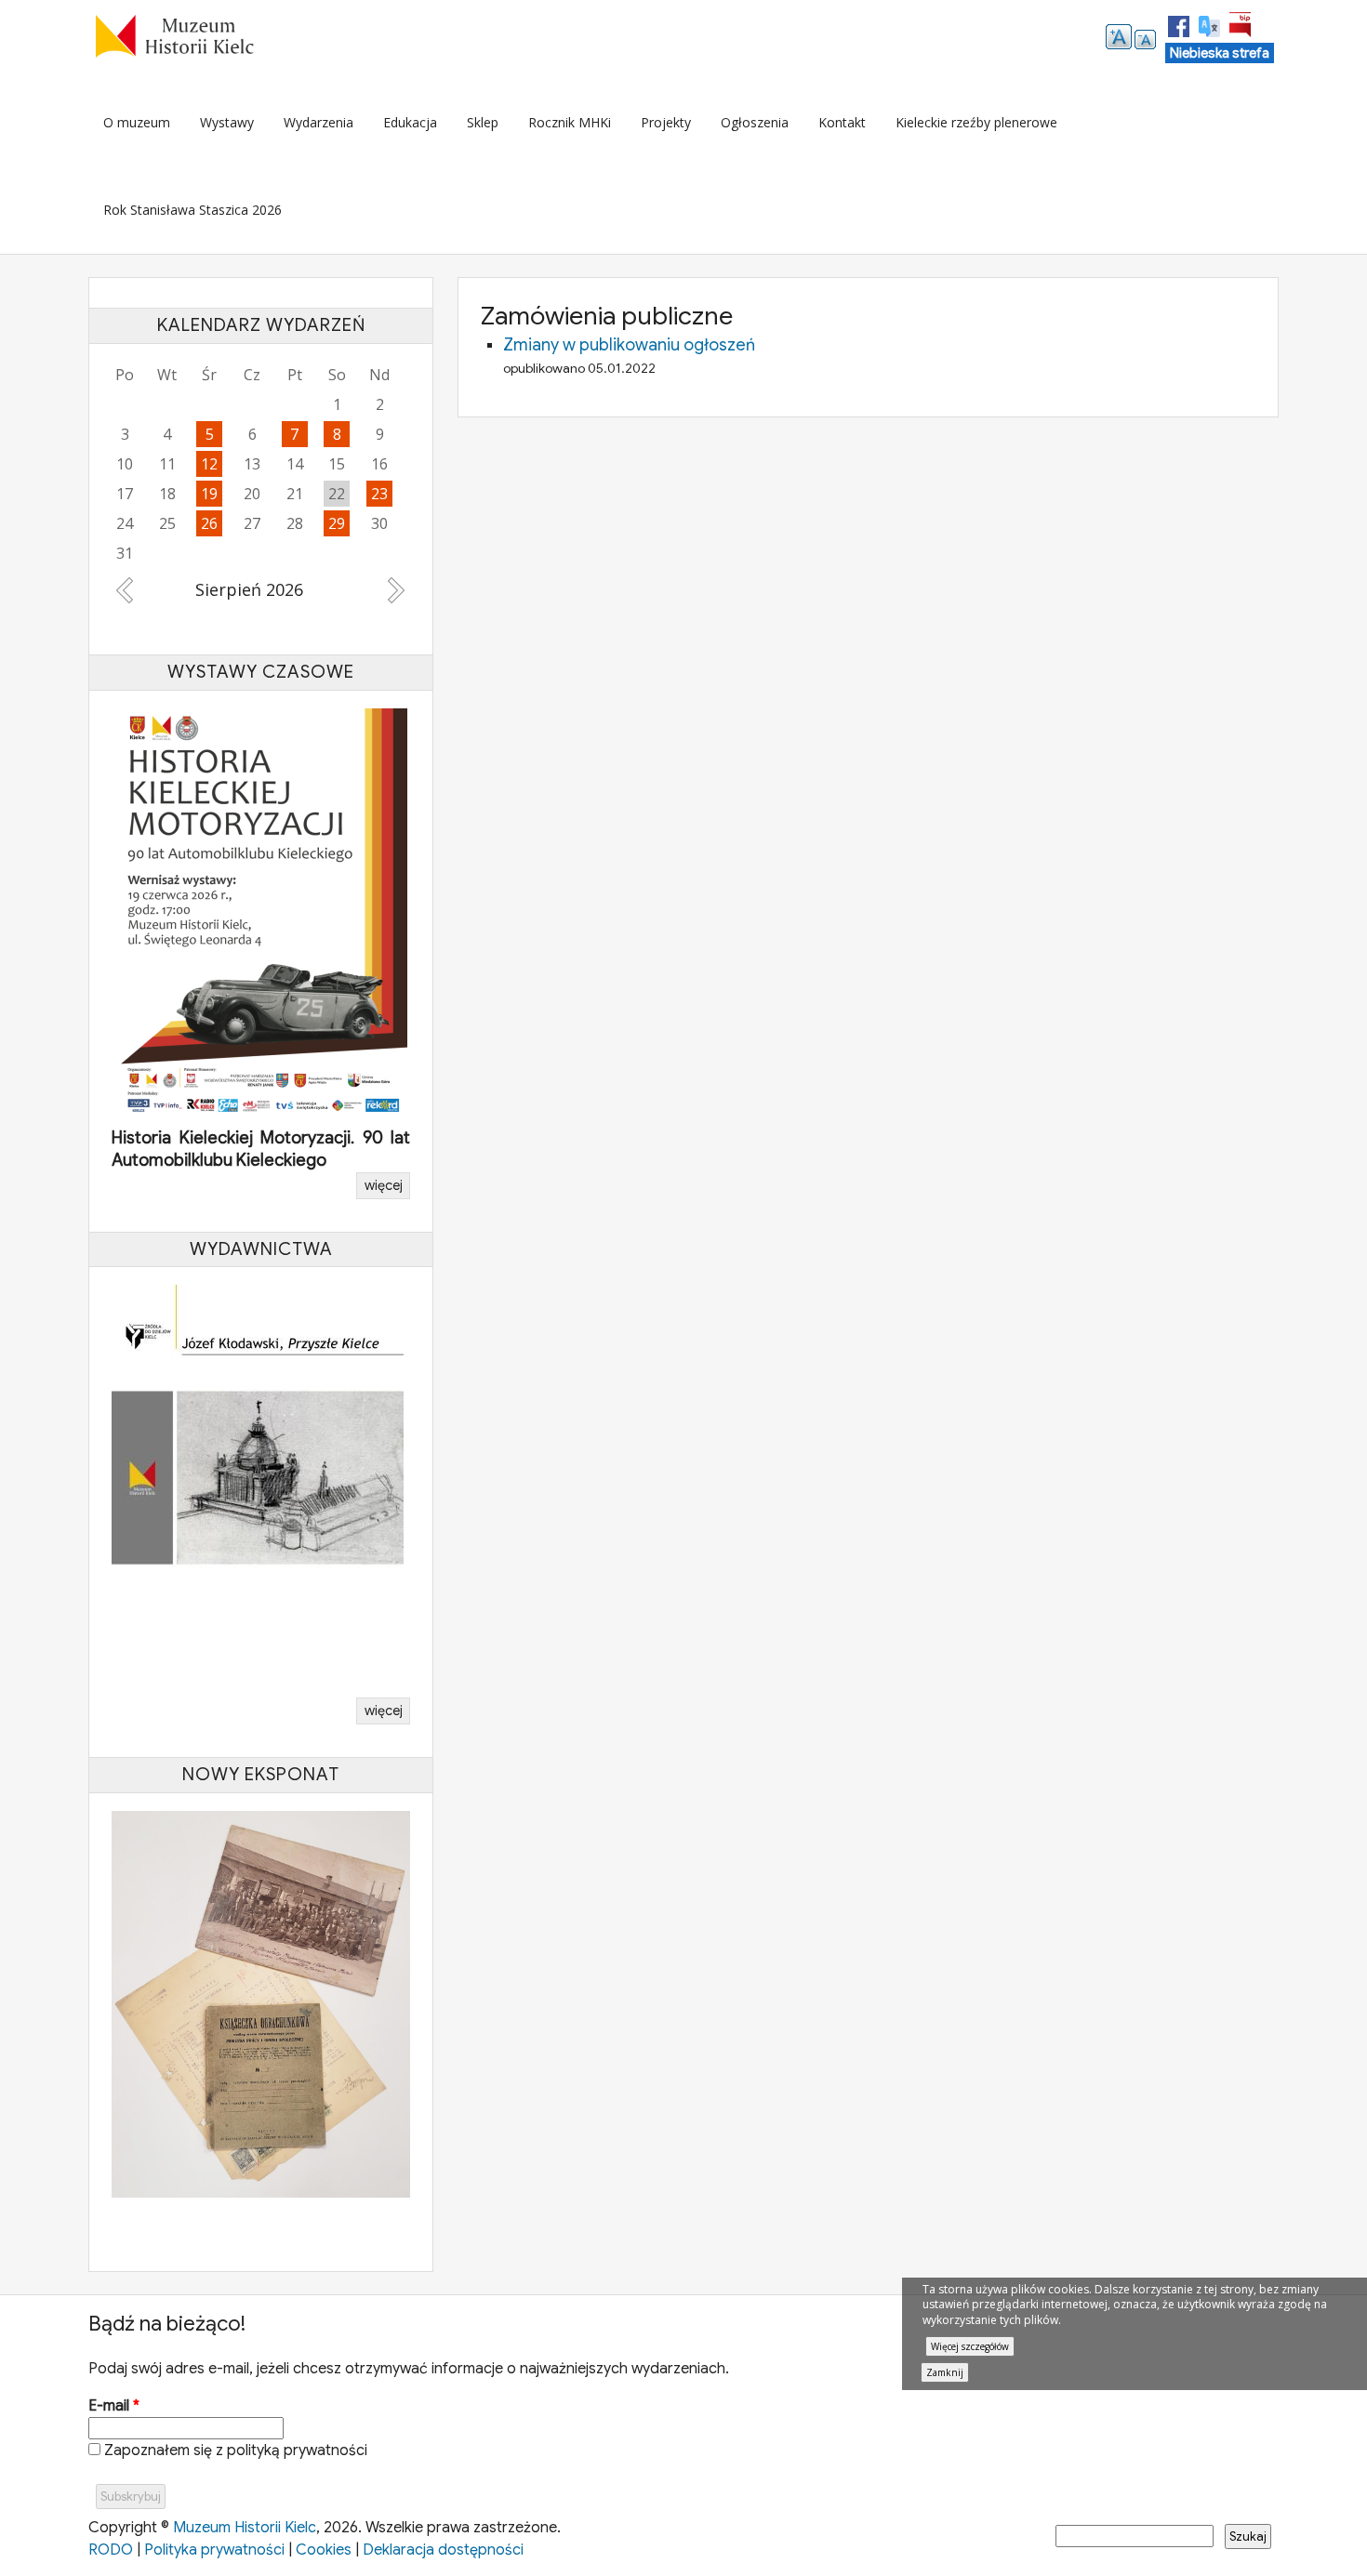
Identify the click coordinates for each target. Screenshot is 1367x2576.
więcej (384, 1181)
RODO (111, 2545)
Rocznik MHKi (570, 122)
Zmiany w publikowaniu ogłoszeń (629, 345)
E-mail (114, 2401)
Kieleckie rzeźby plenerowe (976, 122)
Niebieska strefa (1220, 53)
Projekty (666, 122)
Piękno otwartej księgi (195, 1156)
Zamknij (945, 2372)
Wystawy (227, 122)
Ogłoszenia (755, 122)
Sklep (483, 122)
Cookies (324, 2545)
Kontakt (842, 122)
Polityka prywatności (214, 2545)
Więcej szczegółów (970, 2346)
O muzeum (137, 122)
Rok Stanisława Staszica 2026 (192, 210)
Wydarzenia (319, 122)
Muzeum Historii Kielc (245, 2523)
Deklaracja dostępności (443, 2545)
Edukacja (410, 122)
